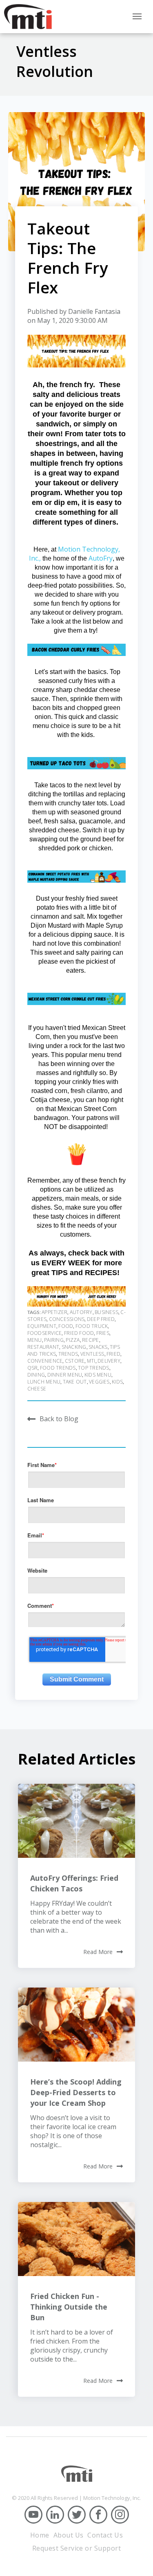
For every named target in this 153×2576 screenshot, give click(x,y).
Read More (98, 1952)
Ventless (92, 1354)
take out (75, 1382)
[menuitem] (40, 2535)
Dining (36, 1375)
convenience (45, 1361)
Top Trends (93, 1368)
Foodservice (45, 1333)
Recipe (90, 1340)
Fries (103, 1333)
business (106, 1312)
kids (117, 1382)
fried (113, 1354)
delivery (109, 1361)
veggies (99, 1382)
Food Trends (58, 1368)
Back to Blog (59, 1419)
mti (91, 1361)
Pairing (54, 1340)
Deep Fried (101, 1319)
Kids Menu (98, 1375)
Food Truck (92, 1326)
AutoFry (101, 558)
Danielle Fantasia (94, 311)
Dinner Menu (65, 1375)
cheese (37, 1389)
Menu (35, 1340)
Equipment (42, 1326)
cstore (75, 1361)
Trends (68, 1354)
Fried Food (79, 1333)
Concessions (67, 1319)
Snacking (74, 1347)
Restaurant (43, 1347)
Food (66, 1326)
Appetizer (54, 1312)
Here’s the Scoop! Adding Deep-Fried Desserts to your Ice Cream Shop (76, 2092)
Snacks (98, 1347)
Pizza (73, 1340)
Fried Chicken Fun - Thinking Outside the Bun (69, 2307)
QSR (33, 1368)
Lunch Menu (44, 1382)
